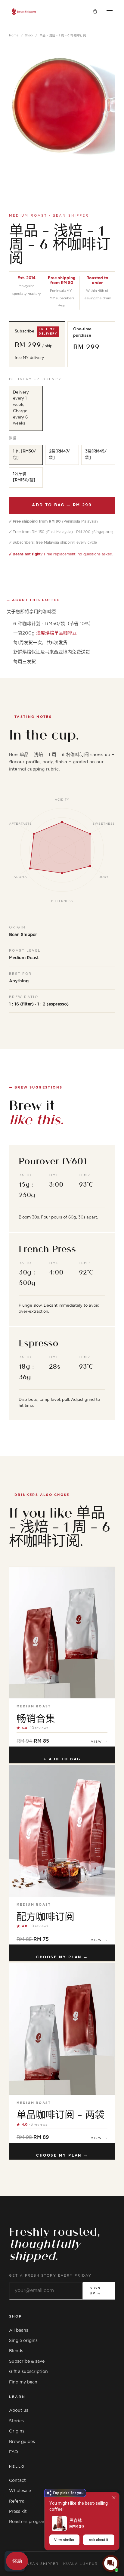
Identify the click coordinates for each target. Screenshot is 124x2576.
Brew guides (22, 2442)
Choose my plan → (62, 1957)
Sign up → (96, 2291)
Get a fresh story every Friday (50, 2276)
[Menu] (110, 12)
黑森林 (76, 2520)
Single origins (23, 2341)
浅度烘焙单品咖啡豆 (56, 633)
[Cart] (95, 12)
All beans (19, 2330)
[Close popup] (114, 2498)
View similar (64, 2540)
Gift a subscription (28, 2372)
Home (14, 36)
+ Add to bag (62, 1759)
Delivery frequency (35, 379)
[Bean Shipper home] (24, 12)
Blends (16, 2351)
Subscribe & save (27, 2361)
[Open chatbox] (111, 2563)
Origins (17, 2431)
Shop (29, 36)
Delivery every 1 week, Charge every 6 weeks (21, 408)
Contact (17, 2481)
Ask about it (99, 2540)
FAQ (14, 2452)
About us (19, 2411)
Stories (16, 2421)
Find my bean (23, 2382)
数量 (13, 438)
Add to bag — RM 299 (62, 505)
